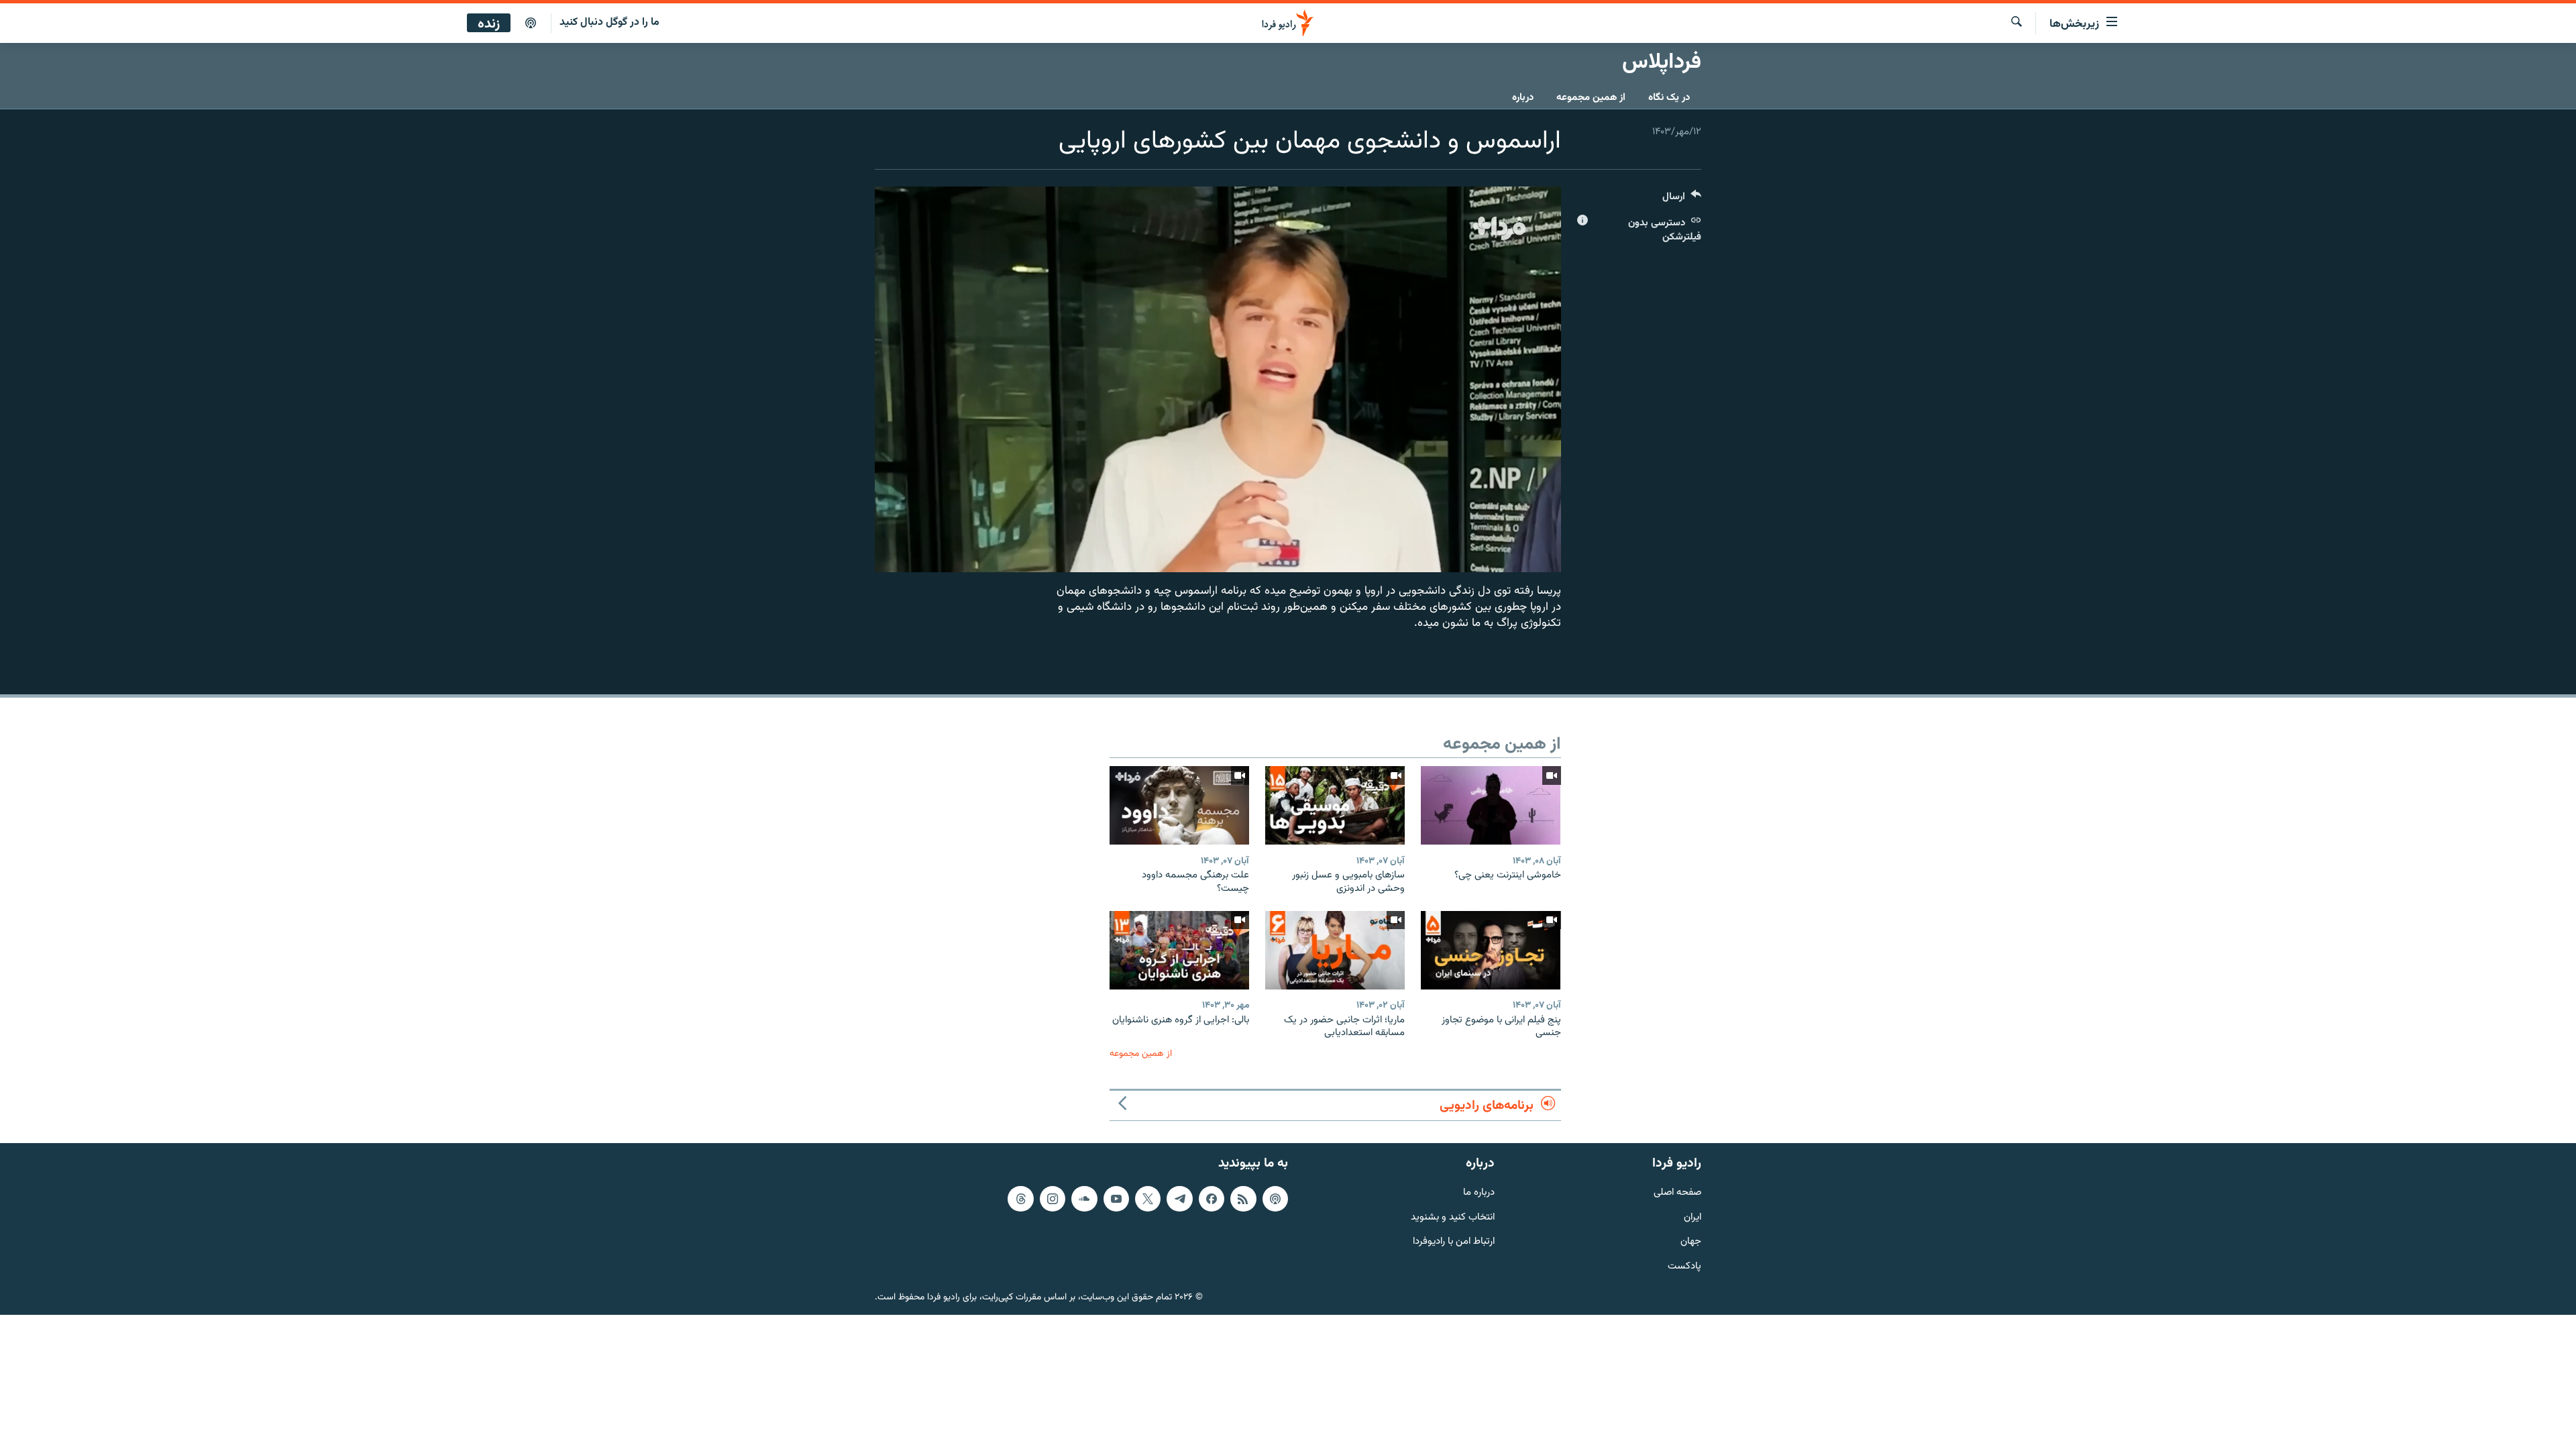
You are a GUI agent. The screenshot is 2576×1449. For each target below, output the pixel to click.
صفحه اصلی (1677, 1193)
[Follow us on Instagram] (1053, 1199)
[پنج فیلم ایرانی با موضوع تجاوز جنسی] (1491, 950)
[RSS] (1243, 1199)
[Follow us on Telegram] (1179, 1199)
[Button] (1682, 200)
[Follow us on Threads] (1020, 1199)
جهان (1691, 1242)
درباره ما (1479, 1193)
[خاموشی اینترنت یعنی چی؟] (1491, 805)
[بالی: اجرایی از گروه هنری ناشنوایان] (1179, 950)
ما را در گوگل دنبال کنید (609, 22)
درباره (1523, 98)
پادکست (1684, 1267)
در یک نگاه (1669, 98)
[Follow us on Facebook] (1212, 1199)
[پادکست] (531, 23)
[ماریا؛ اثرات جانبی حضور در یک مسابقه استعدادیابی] (1335, 950)
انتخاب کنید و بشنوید (1453, 1217)
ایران (1693, 1217)
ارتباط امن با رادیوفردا (1454, 1242)
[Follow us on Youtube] (1116, 1199)
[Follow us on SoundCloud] (1084, 1199)
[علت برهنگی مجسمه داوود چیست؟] (1179, 805)
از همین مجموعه (1591, 98)
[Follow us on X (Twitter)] (1148, 1199)
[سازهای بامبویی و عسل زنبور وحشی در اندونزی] (1335, 805)
